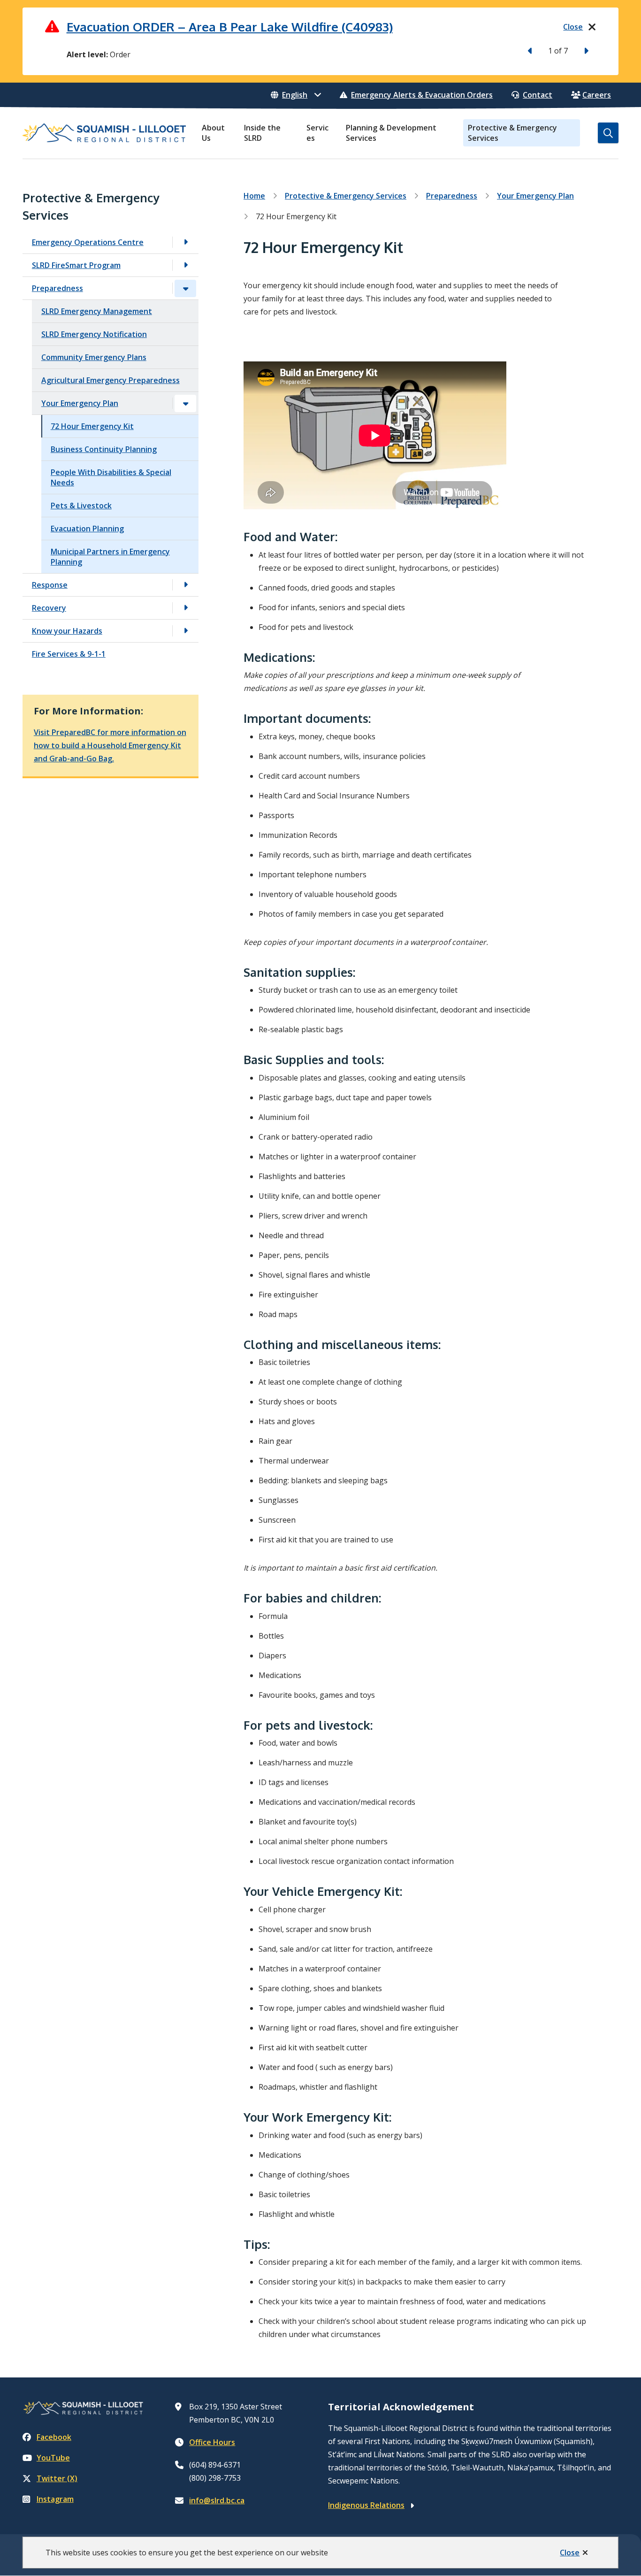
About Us (213, 133)
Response (50, 585)
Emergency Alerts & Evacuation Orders (422, 95)
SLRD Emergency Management (97, 311)
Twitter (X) (57, 2478)
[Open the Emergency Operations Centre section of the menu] (185, 242)
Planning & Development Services (391, 133)
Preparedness (57, 288)
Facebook (54, 2437)
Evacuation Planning (87, 529)
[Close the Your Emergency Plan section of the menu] (185, 403)
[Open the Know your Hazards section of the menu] (185, 631)
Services (317, 133)
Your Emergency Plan (80, 403)
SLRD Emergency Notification (94, 334)
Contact (538, 95)
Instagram (55, 2499)
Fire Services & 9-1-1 (69, 654)
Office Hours (212, 2442)
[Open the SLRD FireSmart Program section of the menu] (185, 265)
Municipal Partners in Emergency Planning (110, 557)
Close (570, 2553)
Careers (597, 95)
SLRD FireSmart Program (76, 265)
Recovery (49, 608)
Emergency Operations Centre (88, 242)
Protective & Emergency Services (512, 133)
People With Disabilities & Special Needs (111, 477)
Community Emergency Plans (94, 357)
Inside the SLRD (262, 133)
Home (254, 196)
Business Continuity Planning (104, 449)
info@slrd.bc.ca (217, 2500)
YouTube (53, 2458)
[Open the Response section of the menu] (185, 585)
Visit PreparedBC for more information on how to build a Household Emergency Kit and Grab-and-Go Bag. (110, 745)
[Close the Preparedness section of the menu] (185, 288)
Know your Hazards (67, 631)
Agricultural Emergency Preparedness (111, 380)
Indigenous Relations (366, 2505)
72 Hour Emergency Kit (92, 426)
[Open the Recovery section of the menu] (185, 608)
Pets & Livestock (81, 506)
